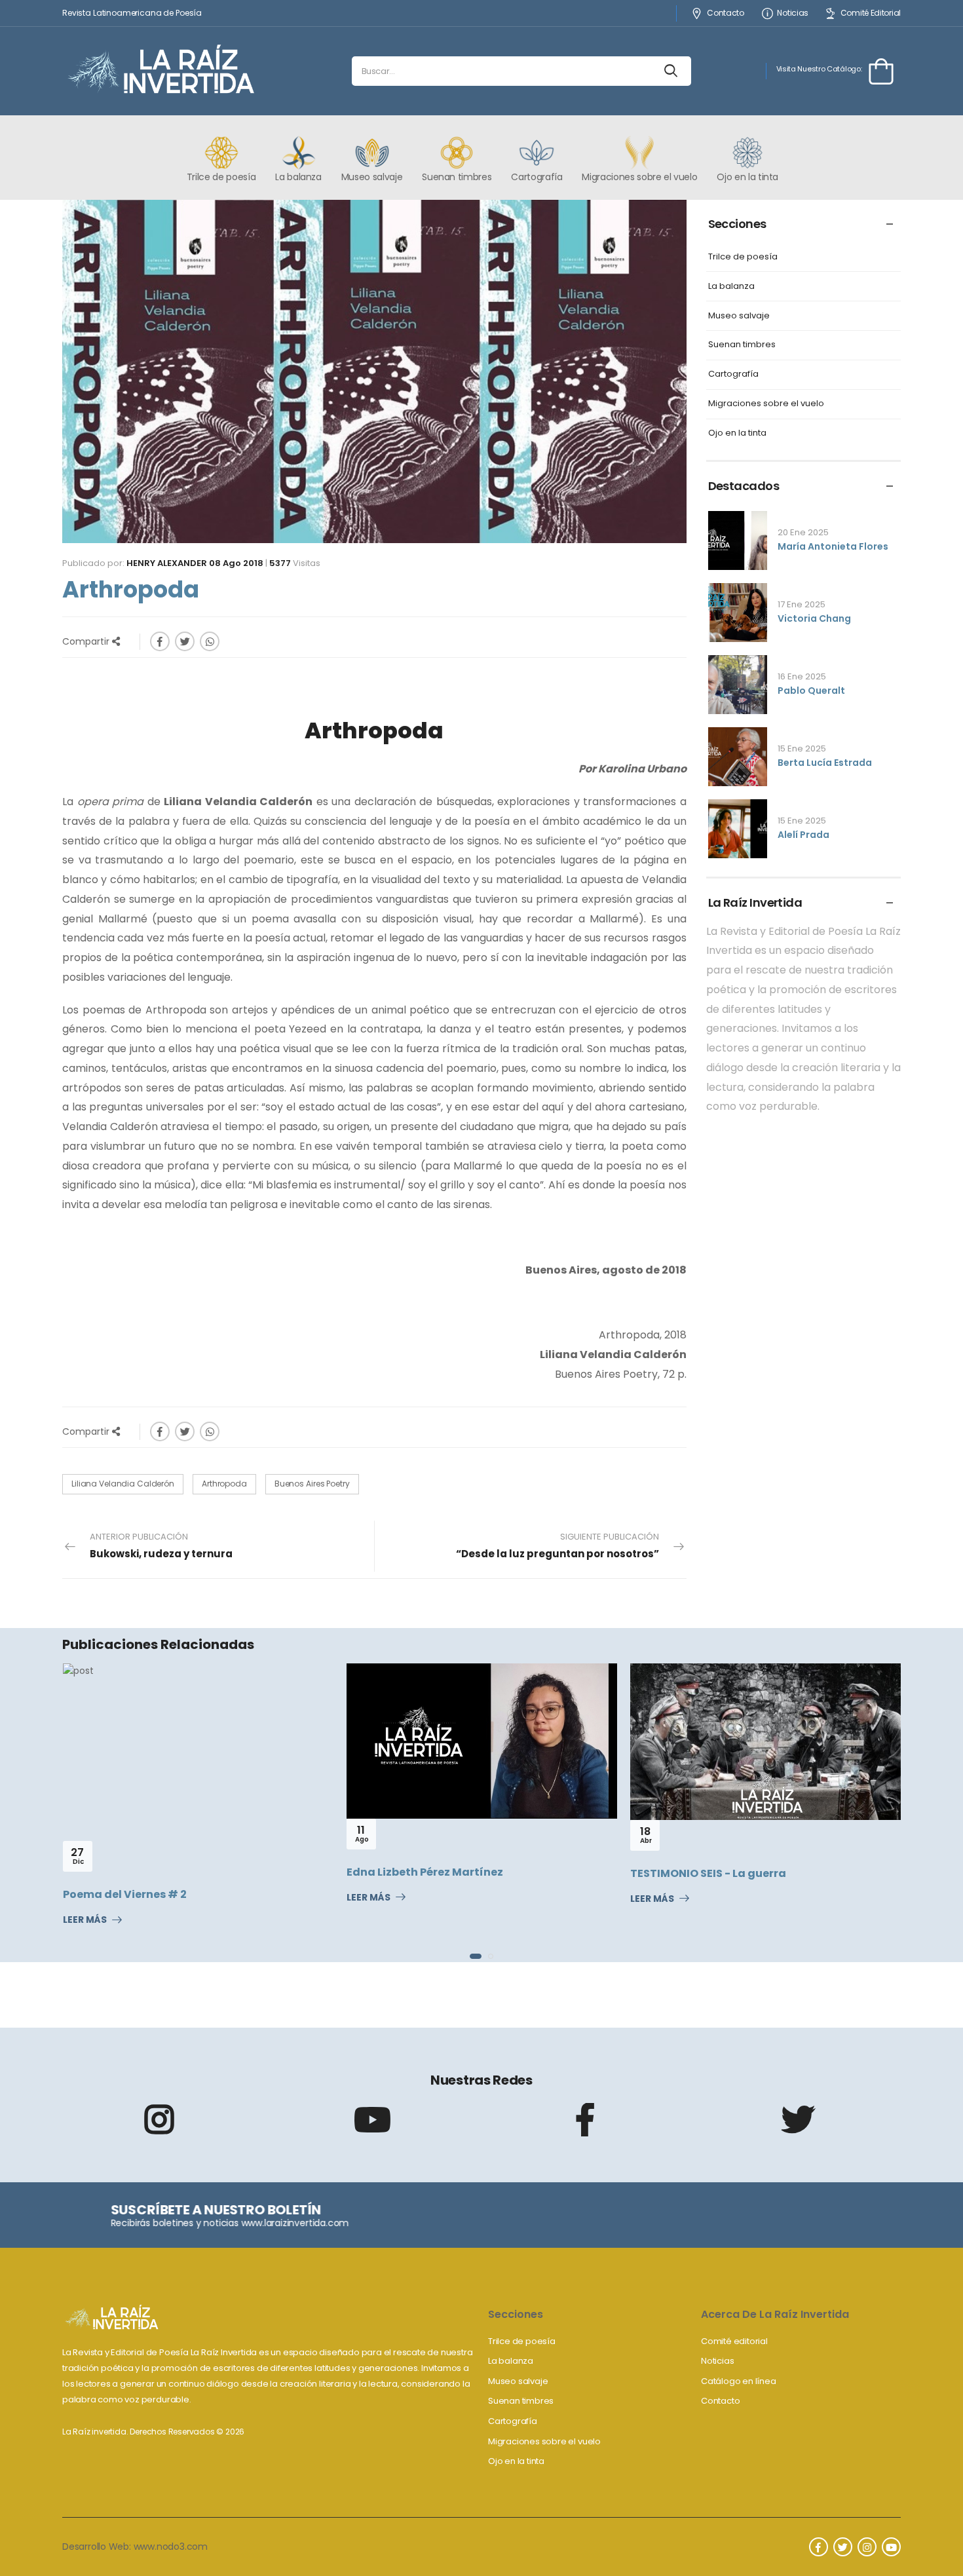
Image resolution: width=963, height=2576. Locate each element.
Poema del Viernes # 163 (742, 1871)
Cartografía (733, 374)
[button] (472, 1956)
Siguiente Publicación (557, 1546)
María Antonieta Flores (833, 546)
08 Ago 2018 (236, 563)
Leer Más (128, 1898)
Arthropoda (224, 1484)
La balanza (731, 287)
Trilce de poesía (743, 257)
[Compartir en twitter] (185, 641)
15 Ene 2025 (802, 748)
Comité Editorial (871, 13)
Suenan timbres (742, 345)
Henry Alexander (167, 563)
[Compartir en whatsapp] (210, 641)
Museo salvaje (739, 316)
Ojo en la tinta (737, 433)
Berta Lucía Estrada (825, 763)
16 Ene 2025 (802, 676)
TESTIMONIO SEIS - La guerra (468, 1873)
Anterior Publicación (161, 1546)
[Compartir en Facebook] (160, 641)
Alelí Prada (803, 835)
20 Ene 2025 (803, 532)
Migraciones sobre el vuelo (766, 404)
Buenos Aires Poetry (312, 1484)
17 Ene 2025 (802, 604)
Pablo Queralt (811, 691)
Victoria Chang (814, 618)
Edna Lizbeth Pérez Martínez (184, 1872)
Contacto (725, 13)
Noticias (793, 13)
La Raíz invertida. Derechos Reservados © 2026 (153, 2432)
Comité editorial (734, 2341)
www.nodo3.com (171, 2547)
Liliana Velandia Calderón (123, 1484)
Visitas (295, 563)
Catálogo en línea (739, 2381)
